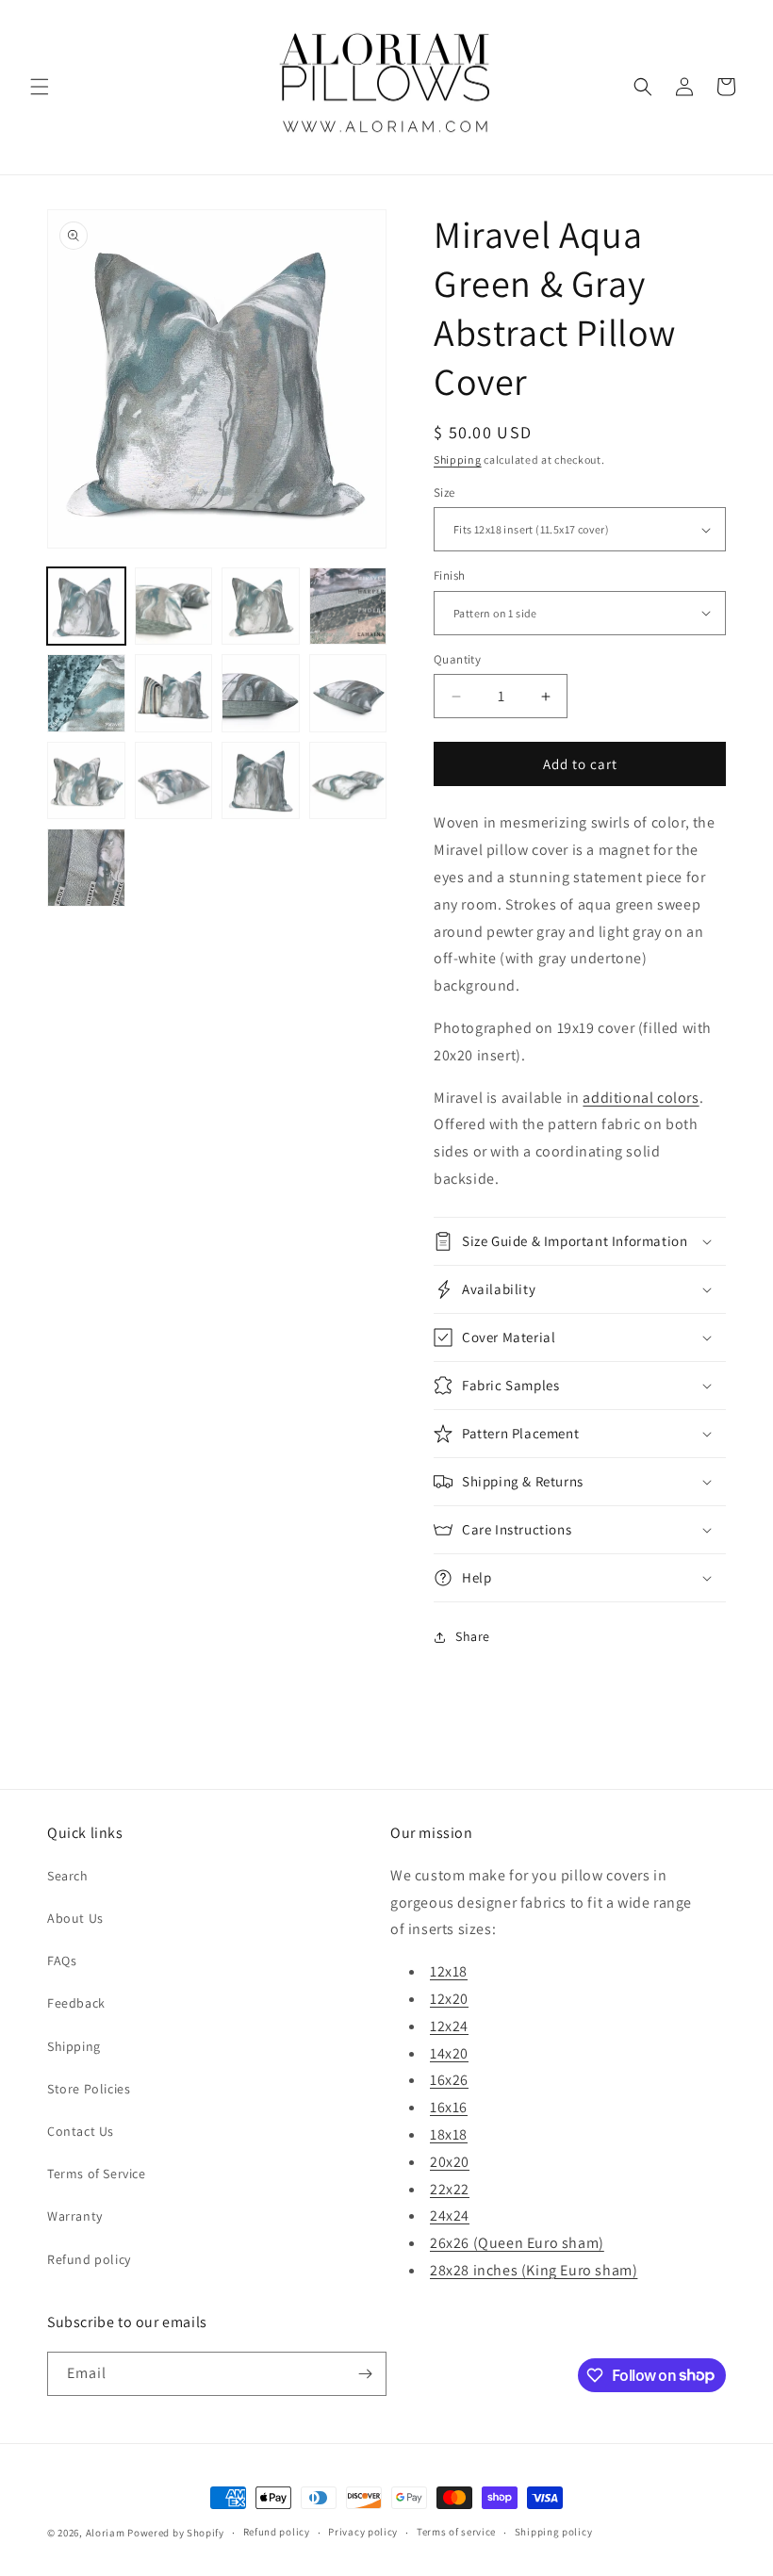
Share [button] (473, 1636)
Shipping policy (554, 2532)
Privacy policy (363, 2532)
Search (68, 1876)
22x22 (450, 2189)
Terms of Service (97, 2174)
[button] (40, 87)
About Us (75, 1918)
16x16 (449, 2107)
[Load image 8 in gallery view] (348, 693)
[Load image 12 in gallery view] (348, 781)
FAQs (62, 1961)
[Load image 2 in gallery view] (174, 607)
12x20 (449, 1999)
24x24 (450, 2215)
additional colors (641, 1098)
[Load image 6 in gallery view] (174, 693)
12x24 (449, 2026)
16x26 (449, 2080)
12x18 (449, 1971)
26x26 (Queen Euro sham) (517, 2243)
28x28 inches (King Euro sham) (534, 2270)
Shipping (458, 459)
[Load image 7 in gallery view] (261, 693)
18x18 (449, 2134)
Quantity (457, 659)
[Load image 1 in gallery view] (86, 607)
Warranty (75, 2216)
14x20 (449, 2053)
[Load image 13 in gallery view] (86, 868)
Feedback (76, 2003)
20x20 (450, 2162)
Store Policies (89, 2089)
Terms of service (456, 2532)
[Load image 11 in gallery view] (261, 781)
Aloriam (106, 2533)
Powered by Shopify (176, 2533)
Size (444, 492)
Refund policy (89, 2259)
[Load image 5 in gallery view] (86, 693)
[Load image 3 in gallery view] (261, 607)
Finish (449, 575)
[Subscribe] (365, 2374)
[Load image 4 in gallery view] (348, 607)
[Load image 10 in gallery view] (174, 781)
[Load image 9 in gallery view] (86, 781)
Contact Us (81, 2131)
